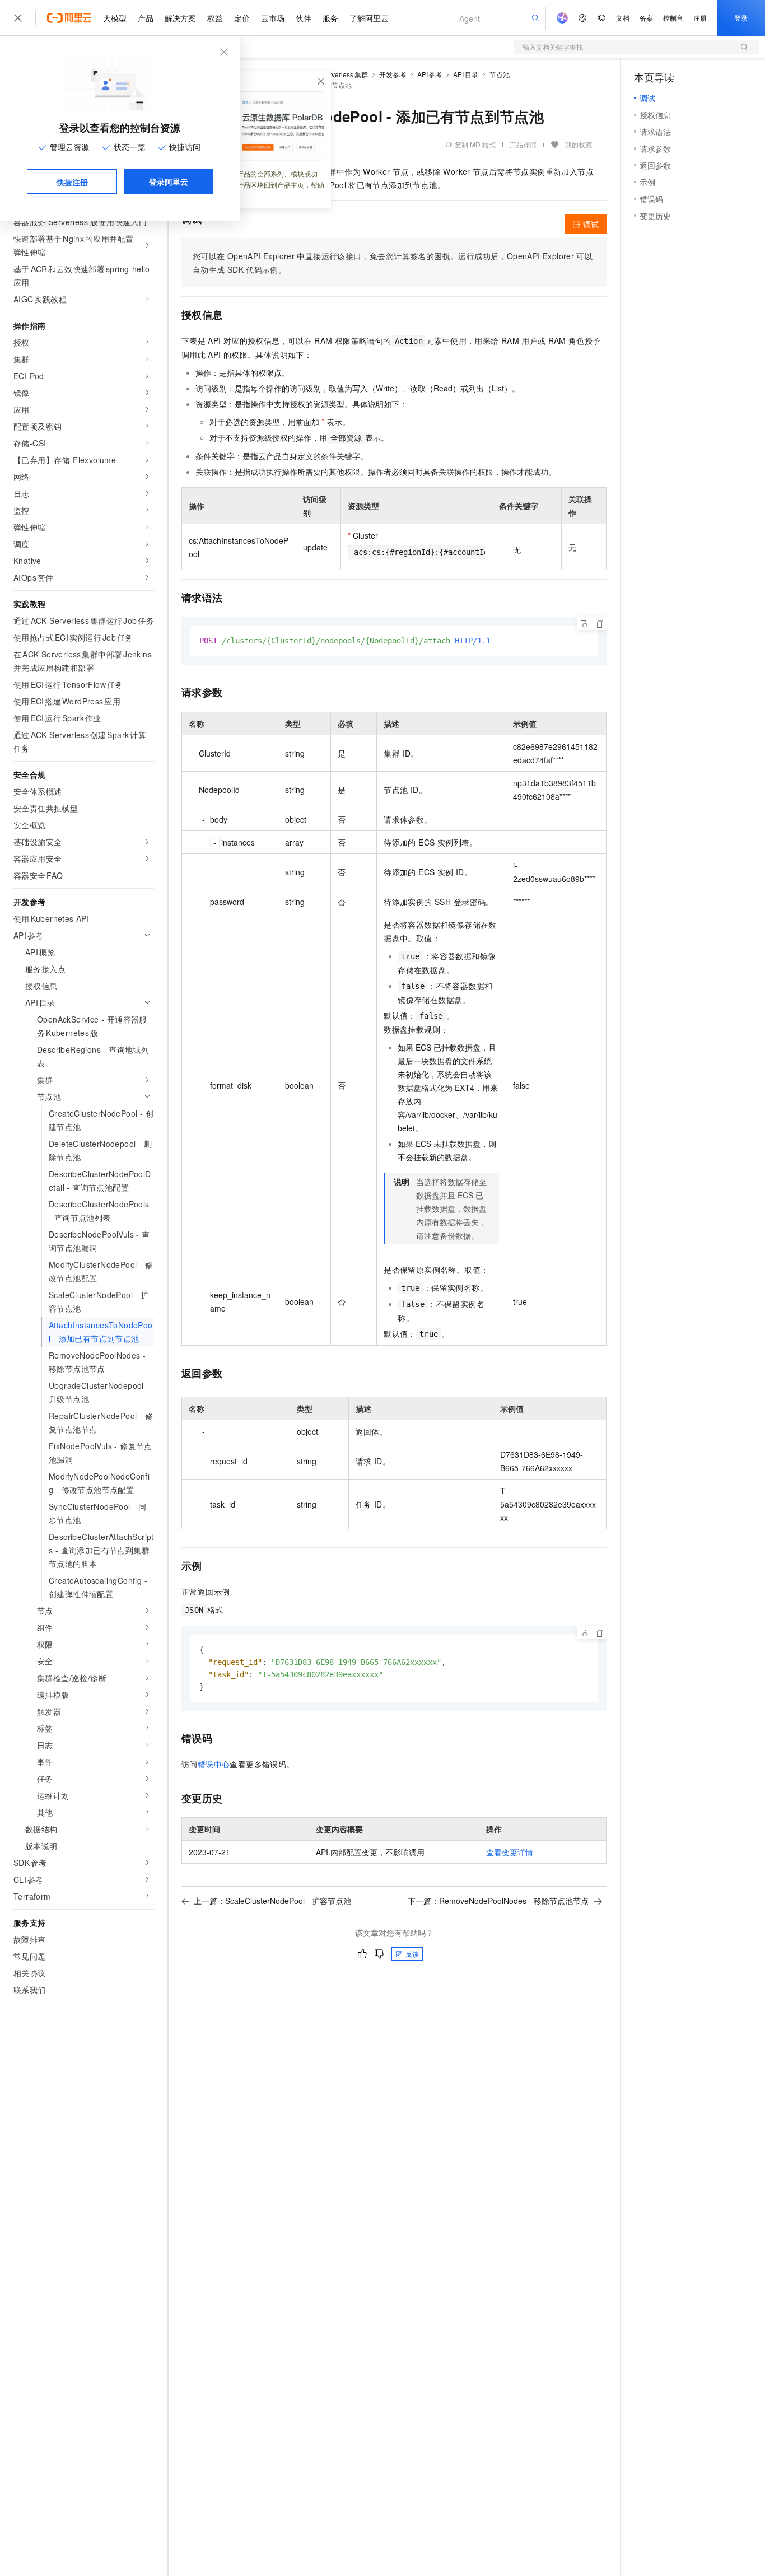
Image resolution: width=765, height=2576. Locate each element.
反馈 (412, 1954)
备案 (646, 18)
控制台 (673, 18)
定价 (242, 18)
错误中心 (214, 1764)
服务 (330, 18)
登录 (741, 18)
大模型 (115, 18)
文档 (623, 18)
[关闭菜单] (18, 18)
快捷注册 (72, 182)
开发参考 (393, 74)
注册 (700, 18)
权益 (215, 18)
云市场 (273, 18)
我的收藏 (579, 144)
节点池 (500, 74)
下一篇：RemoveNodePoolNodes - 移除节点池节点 (498, 1901)
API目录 (466, 74)
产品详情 (523, 144)
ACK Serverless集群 (337, 74)
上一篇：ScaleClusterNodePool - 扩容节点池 (272, 1901)
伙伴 (304, 18)
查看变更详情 (510, 1852)
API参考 (430, 74)
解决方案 (180, 18)
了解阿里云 (369, 18)
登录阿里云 (169, 181)
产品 (146, 18)
